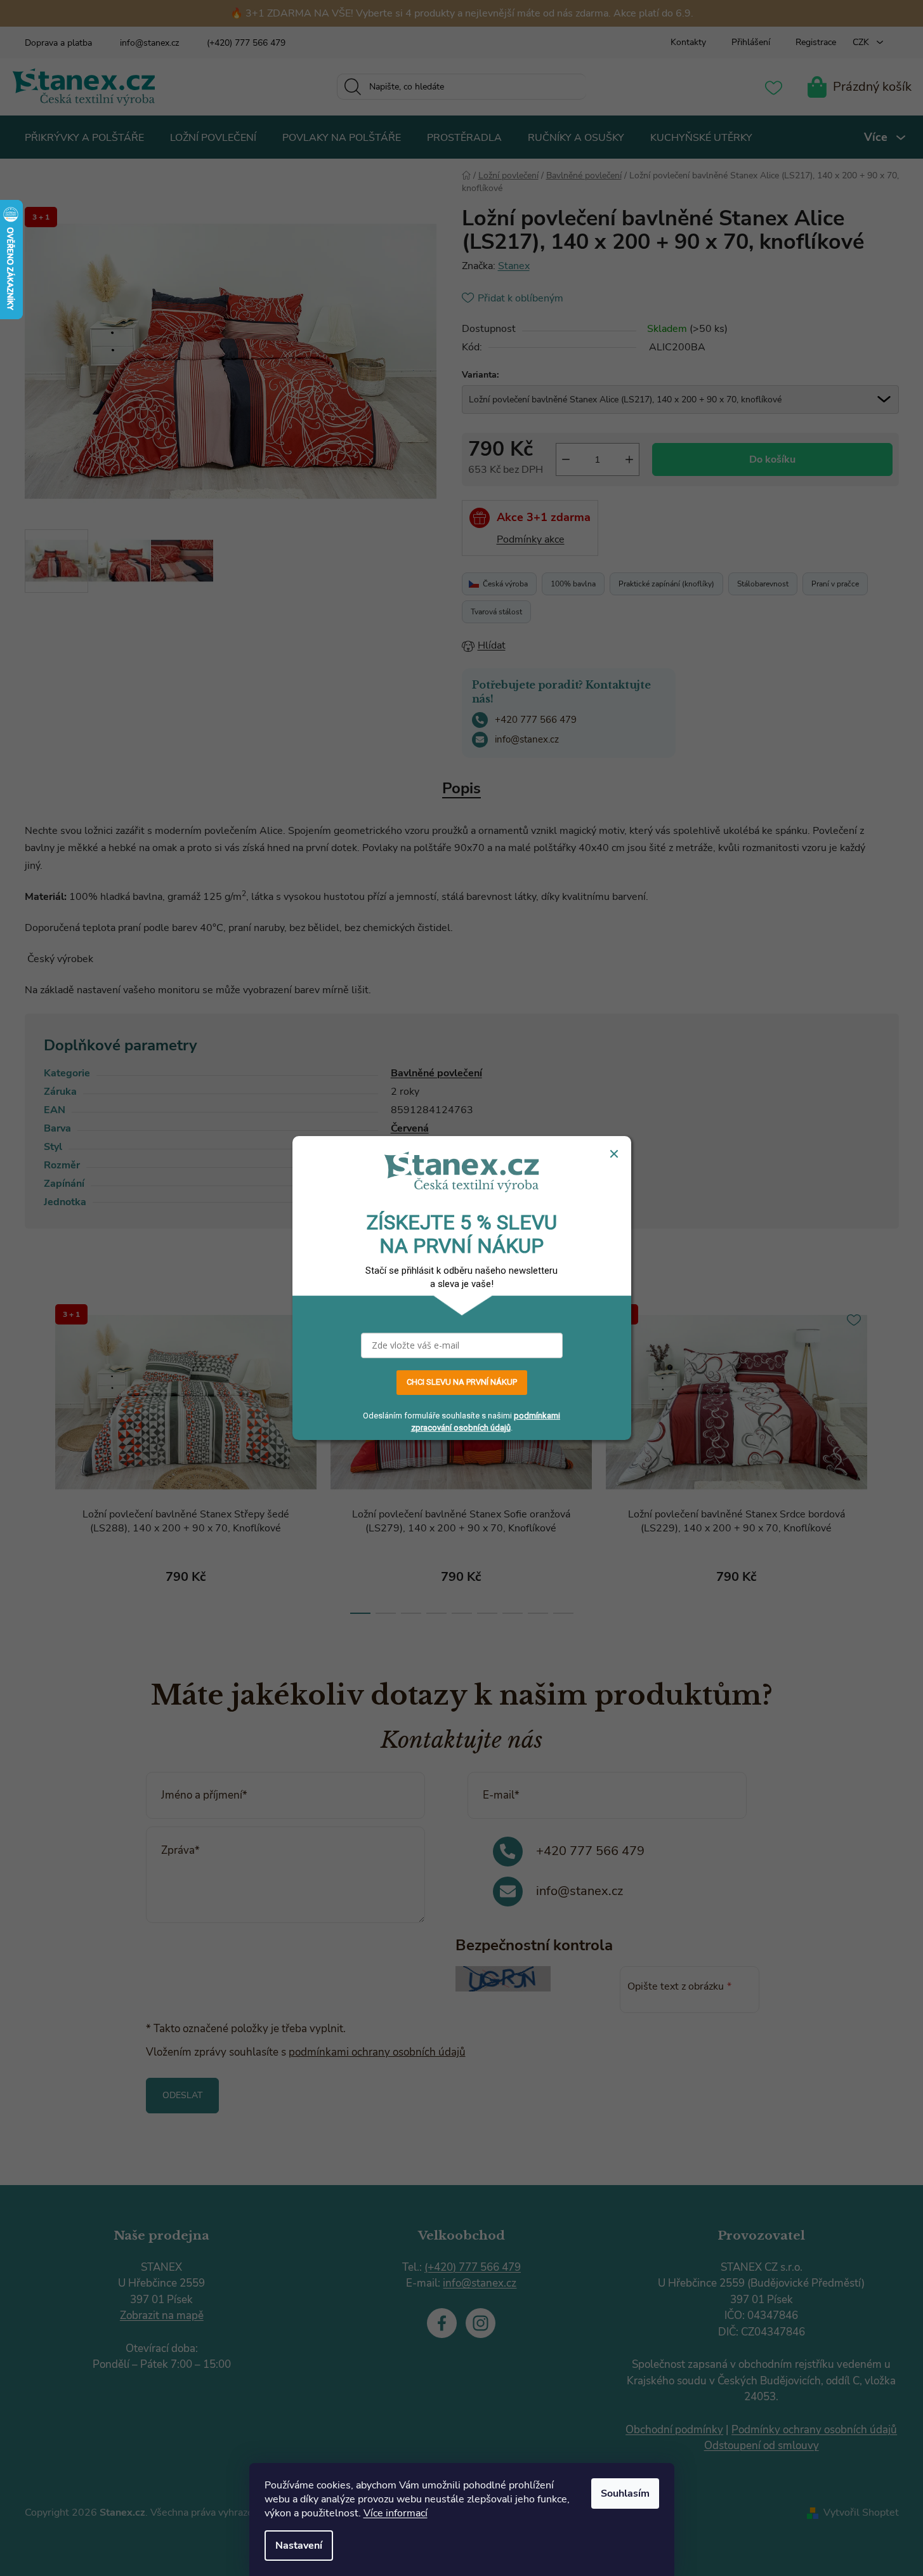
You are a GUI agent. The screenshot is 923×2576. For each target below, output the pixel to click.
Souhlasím (625, 2493)
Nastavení (299, 2546)
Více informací (396, 2513)
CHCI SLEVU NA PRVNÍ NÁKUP (462, 1382)
